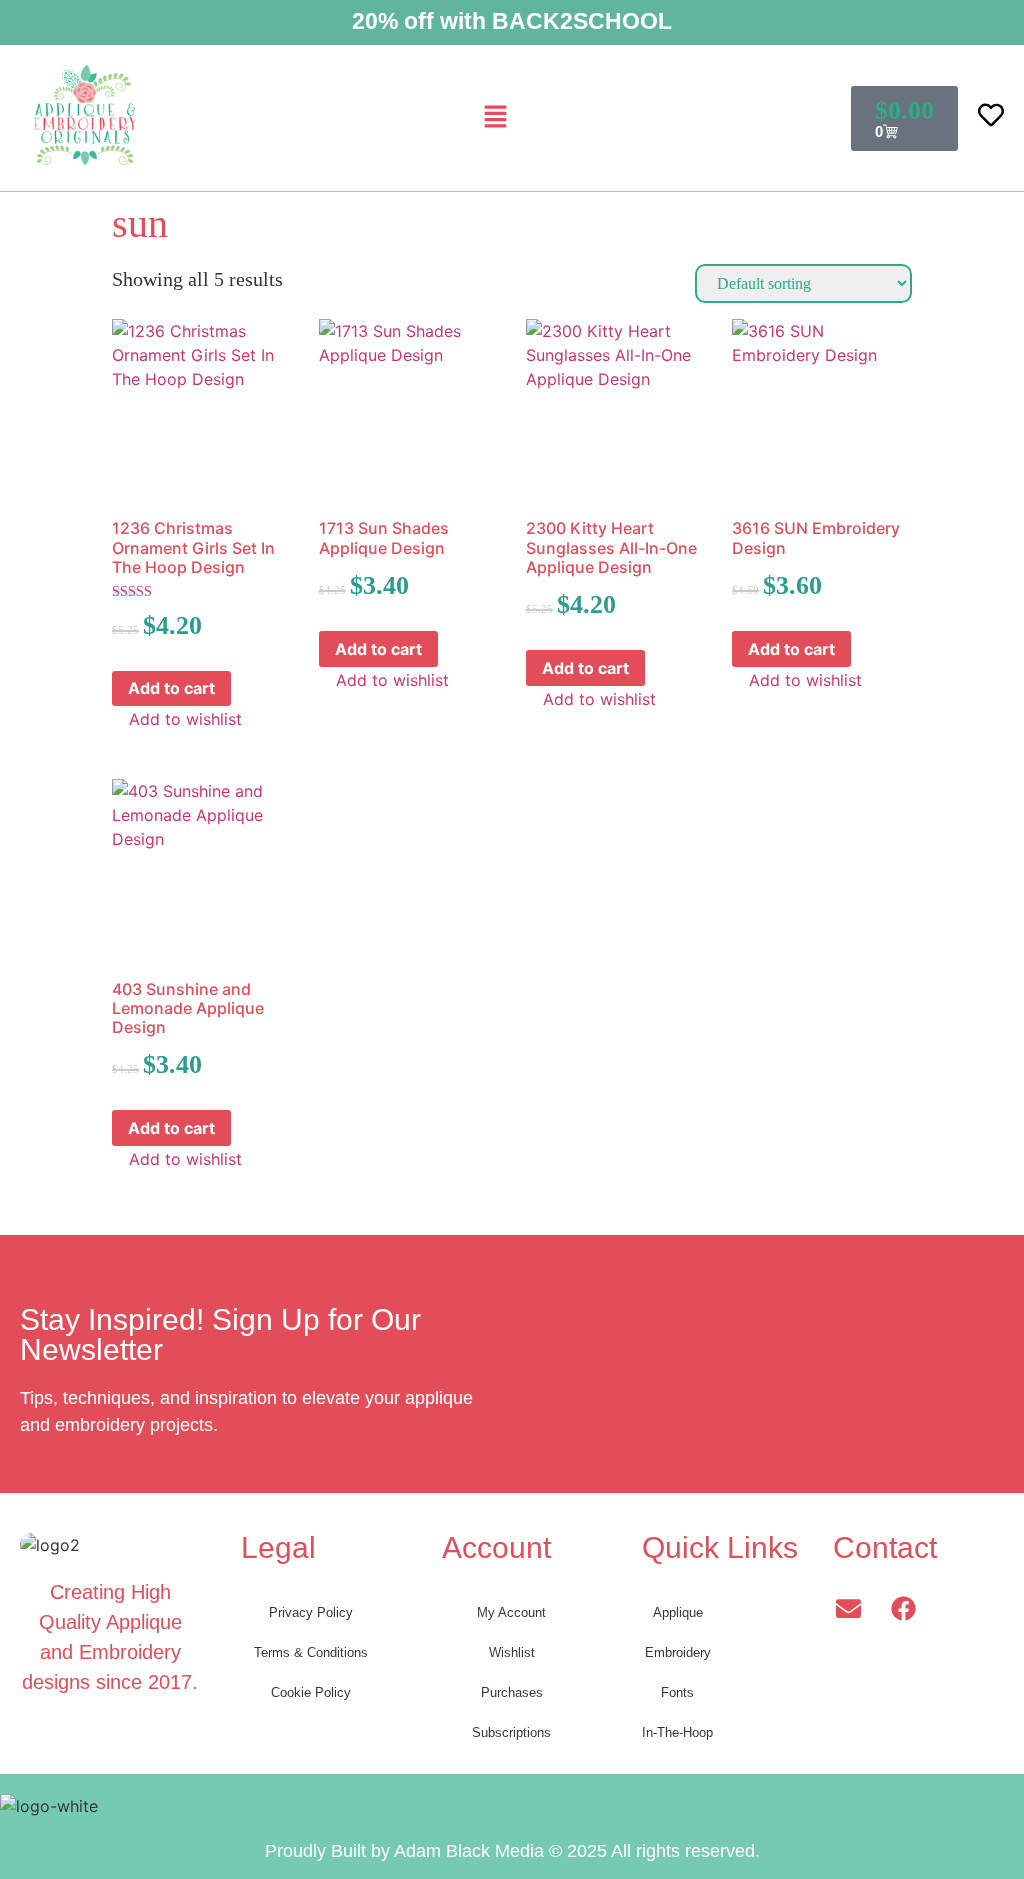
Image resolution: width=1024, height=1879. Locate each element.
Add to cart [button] (171, 688)
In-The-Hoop (677, 1732)
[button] (495, 117)
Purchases (512, 1692)
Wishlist (512, 1652)
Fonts (677, 1692)
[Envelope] (848, 1608)
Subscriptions (511, 1732)
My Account (511, 1612)
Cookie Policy (311, 1692)
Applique (678, 1612)
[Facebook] (903, 1608)
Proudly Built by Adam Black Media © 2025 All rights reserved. (512, 1851)
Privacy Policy (311, 1612)
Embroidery (678, 1652)
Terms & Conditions (311, 1652)
